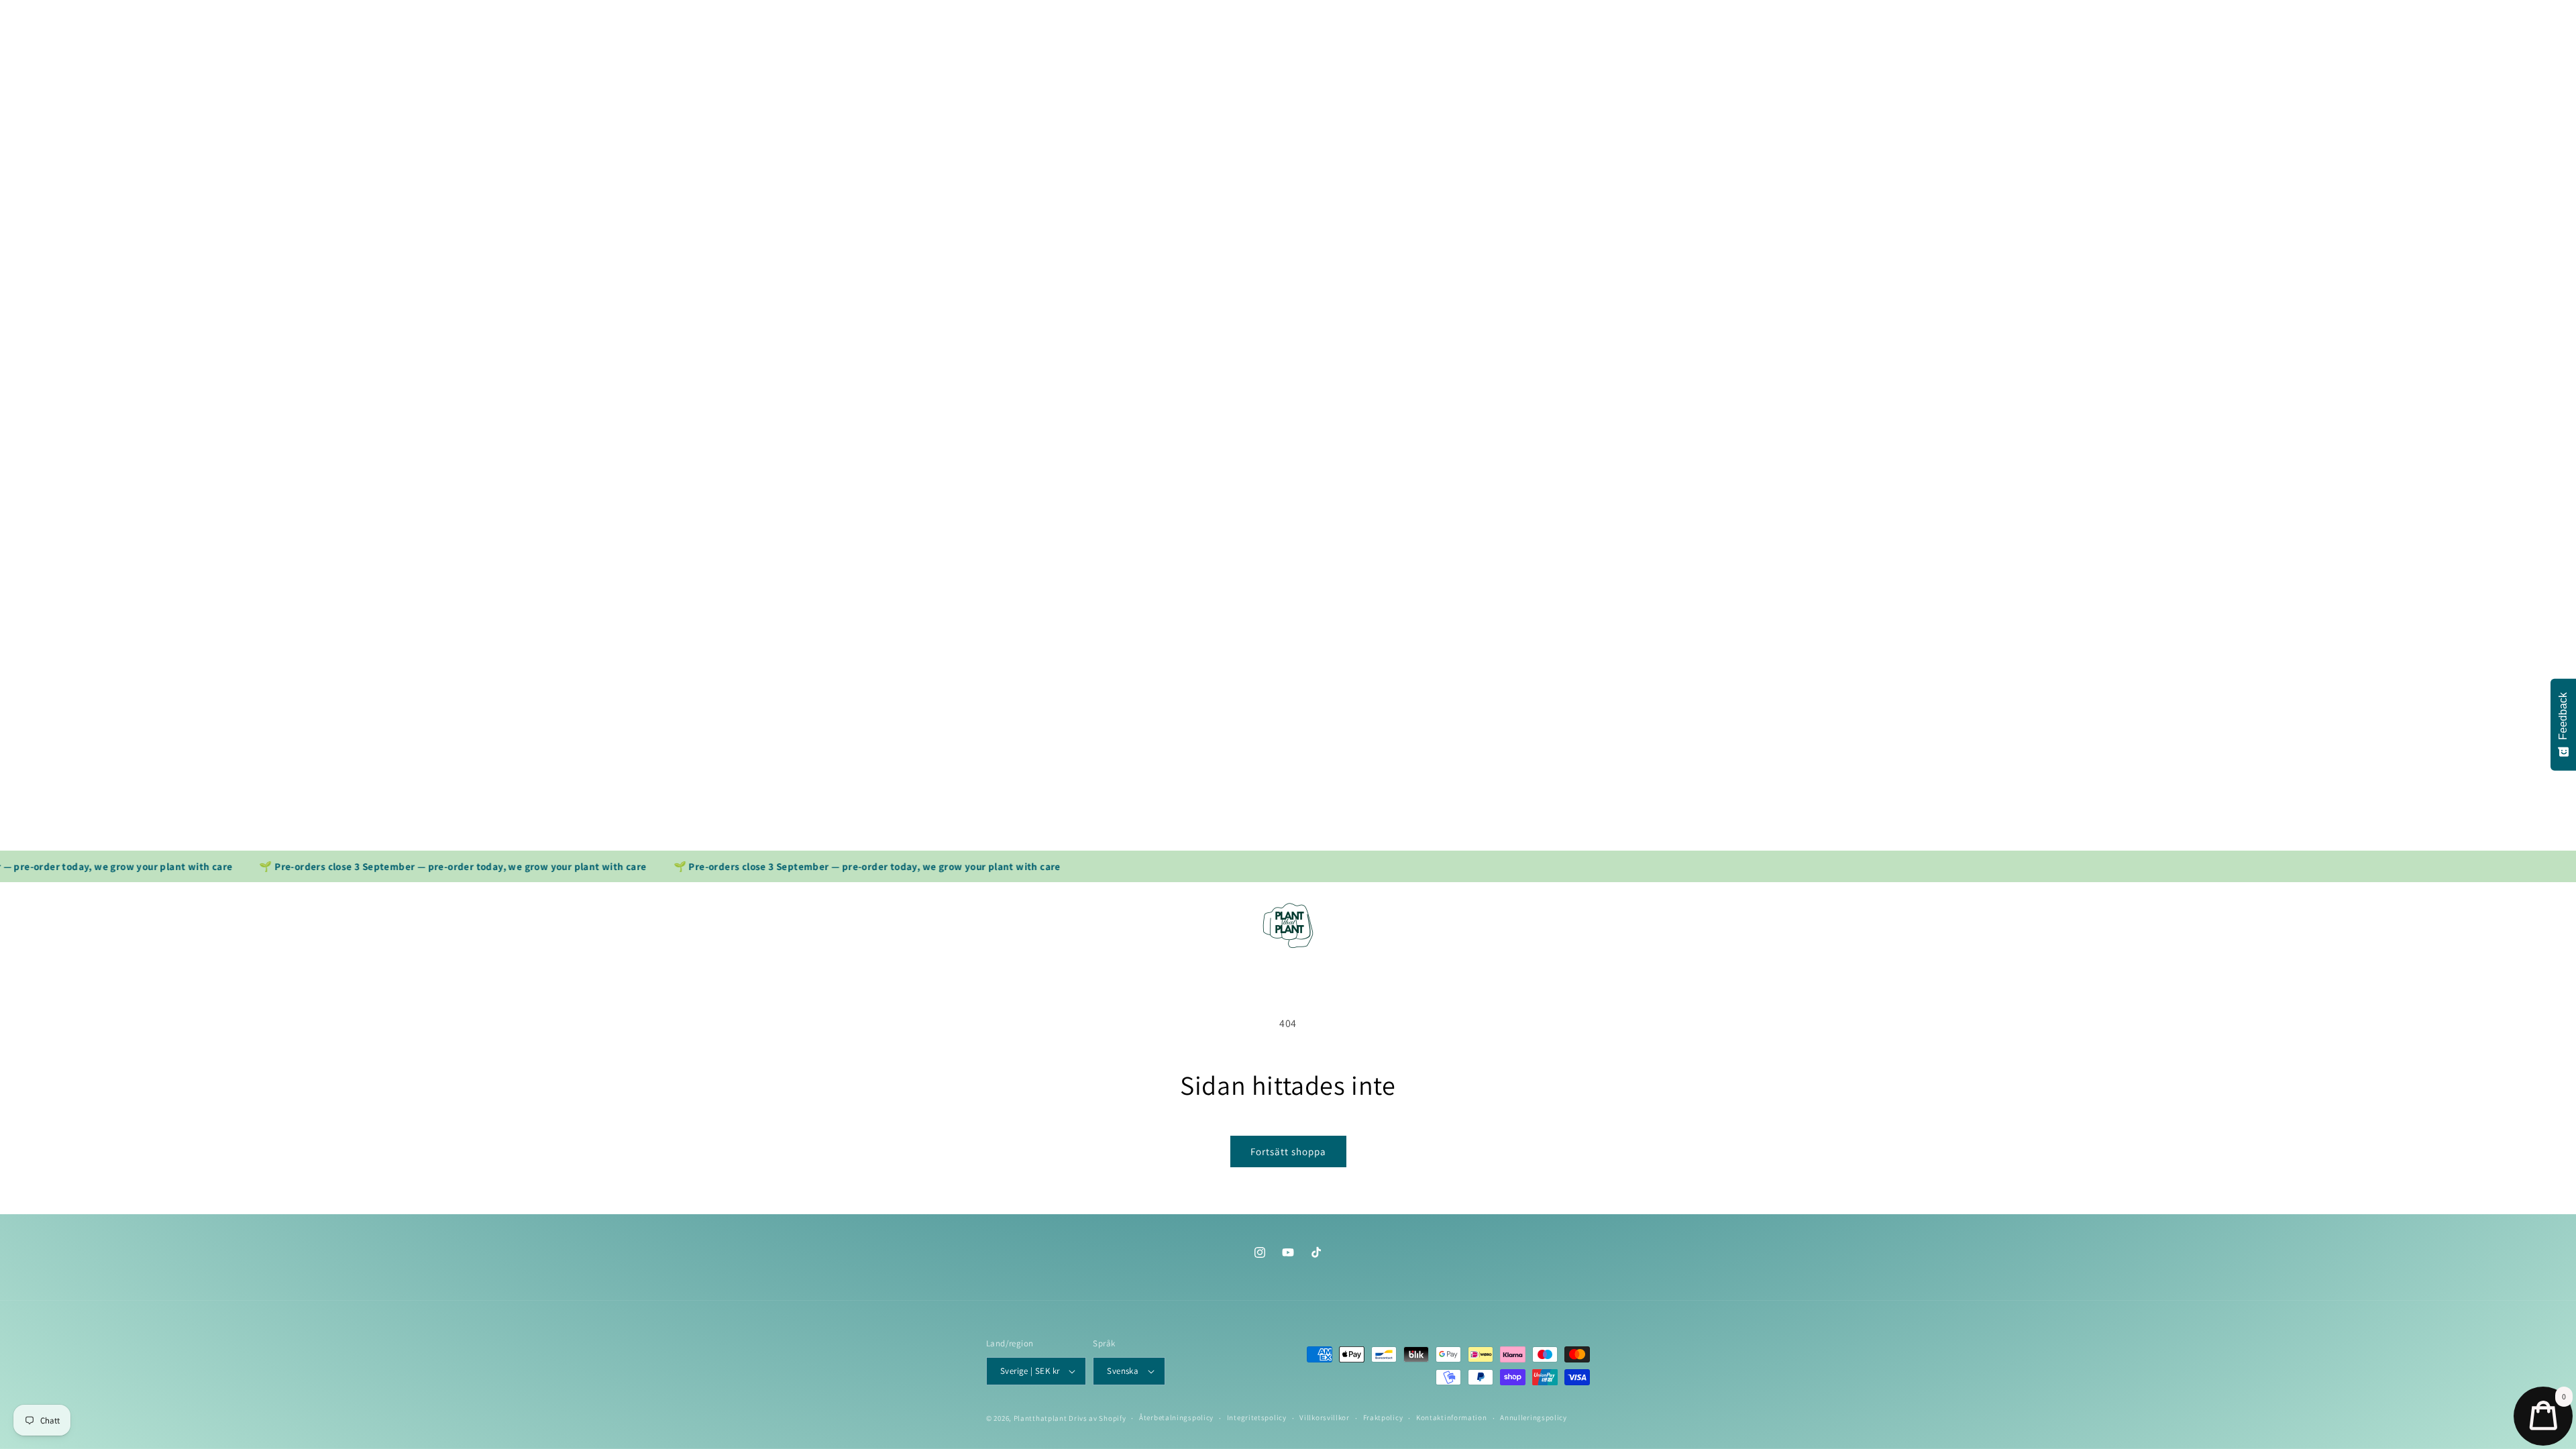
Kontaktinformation (1452, 1417)
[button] (1013, 896)
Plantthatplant (1040, 1418)
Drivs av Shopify (1097, 1418)
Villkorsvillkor (1325, 1417)
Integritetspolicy (1257, 1417)
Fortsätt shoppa (1288, 1151)
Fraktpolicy (1383, 1417)
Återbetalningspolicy (1176, 1417)
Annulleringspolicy (1534, 1417)
